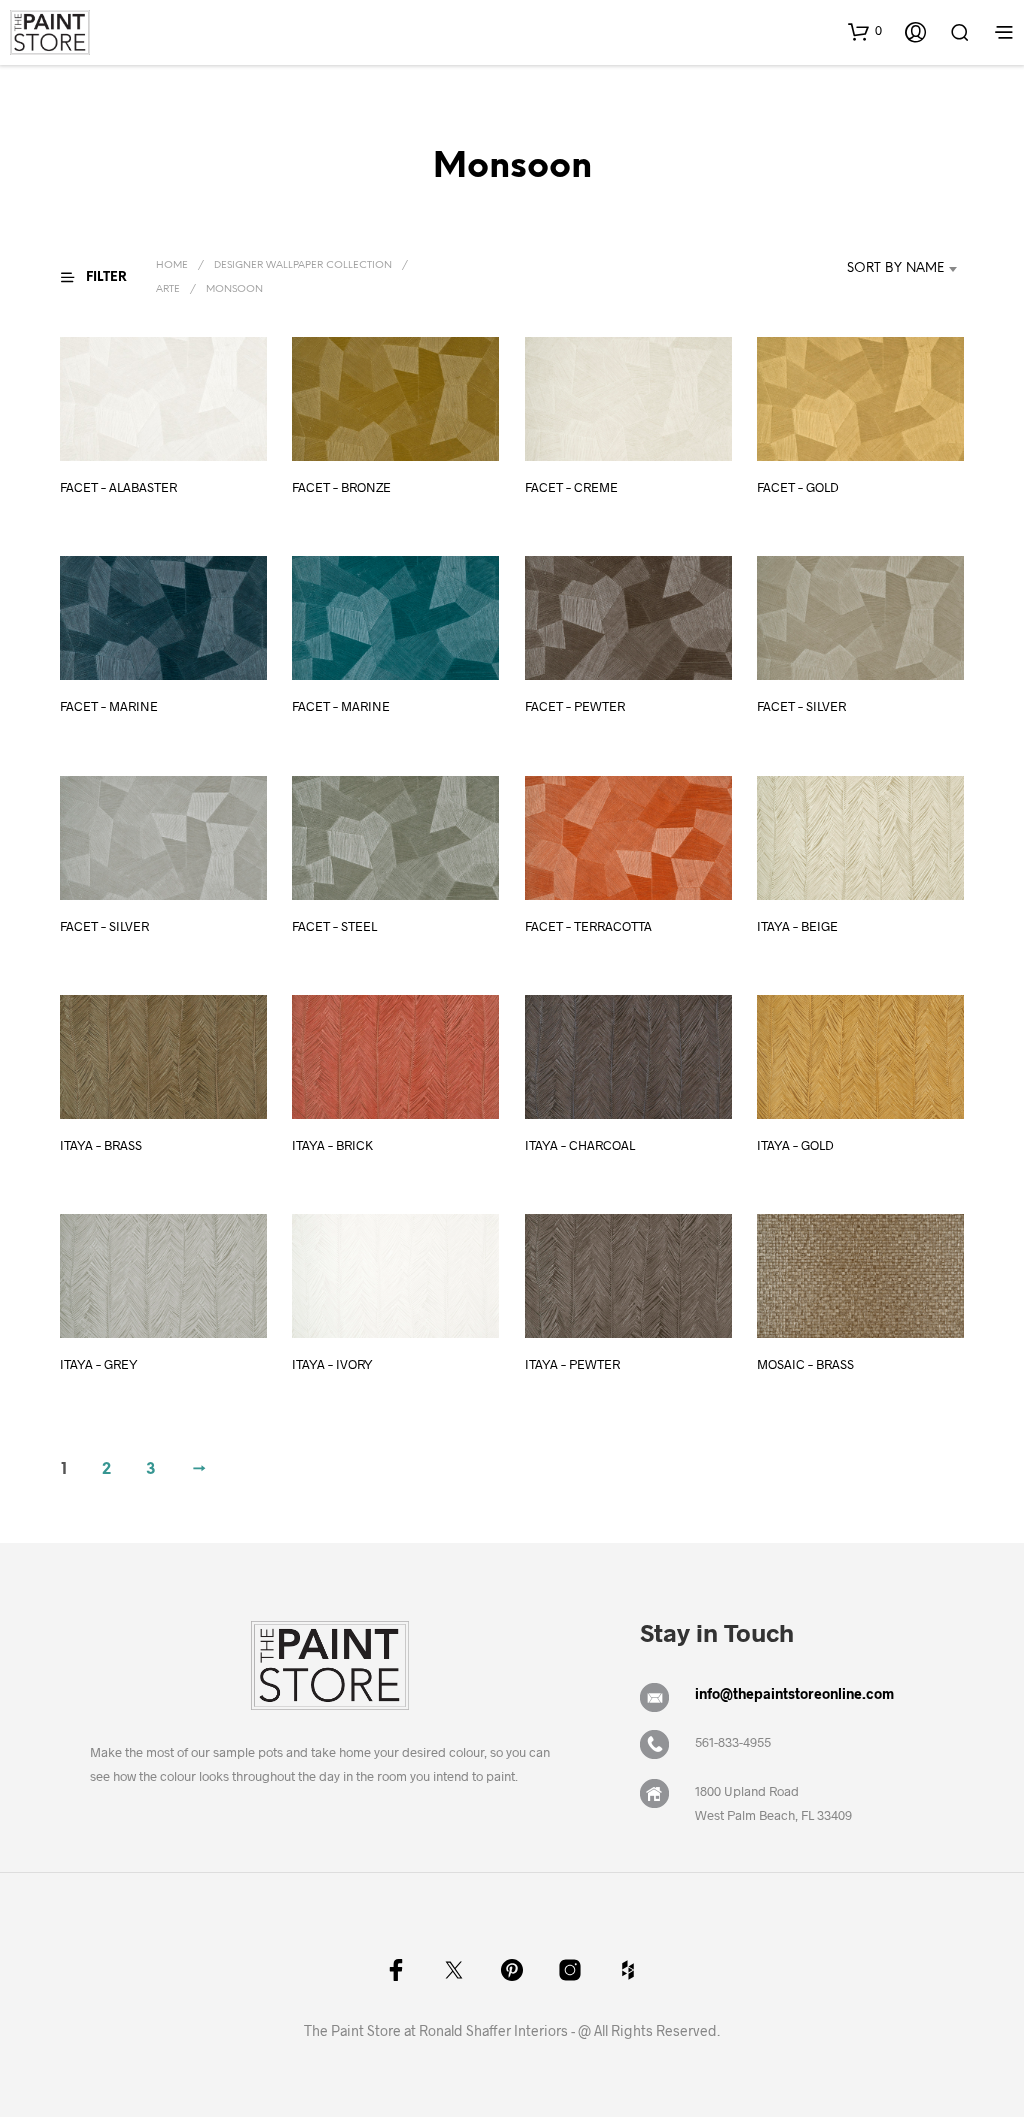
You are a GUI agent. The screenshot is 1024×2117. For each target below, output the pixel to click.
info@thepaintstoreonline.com (794, 1693)
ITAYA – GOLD (795, 1145)
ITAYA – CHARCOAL (580, 1145)
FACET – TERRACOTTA (588, 926)
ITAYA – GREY (99, 1365)
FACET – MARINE (109, 707)
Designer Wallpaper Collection (303, 265)
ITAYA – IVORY (332, 1365)
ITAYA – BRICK (332, 1145)
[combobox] (878, 269)
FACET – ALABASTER (118, 487)
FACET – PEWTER (575, 707)
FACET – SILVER (801, 707)
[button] (865, 31)
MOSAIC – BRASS (805, 1365)
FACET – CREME (571, 487)
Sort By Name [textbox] (895, 268)
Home (172, 265)
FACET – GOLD (798, 487)
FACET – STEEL (334, 926)
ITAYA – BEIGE (797, 926)
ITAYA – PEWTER (572, 1365)
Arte (168, 289)
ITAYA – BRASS (101, 1145)
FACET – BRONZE (341, 487)
